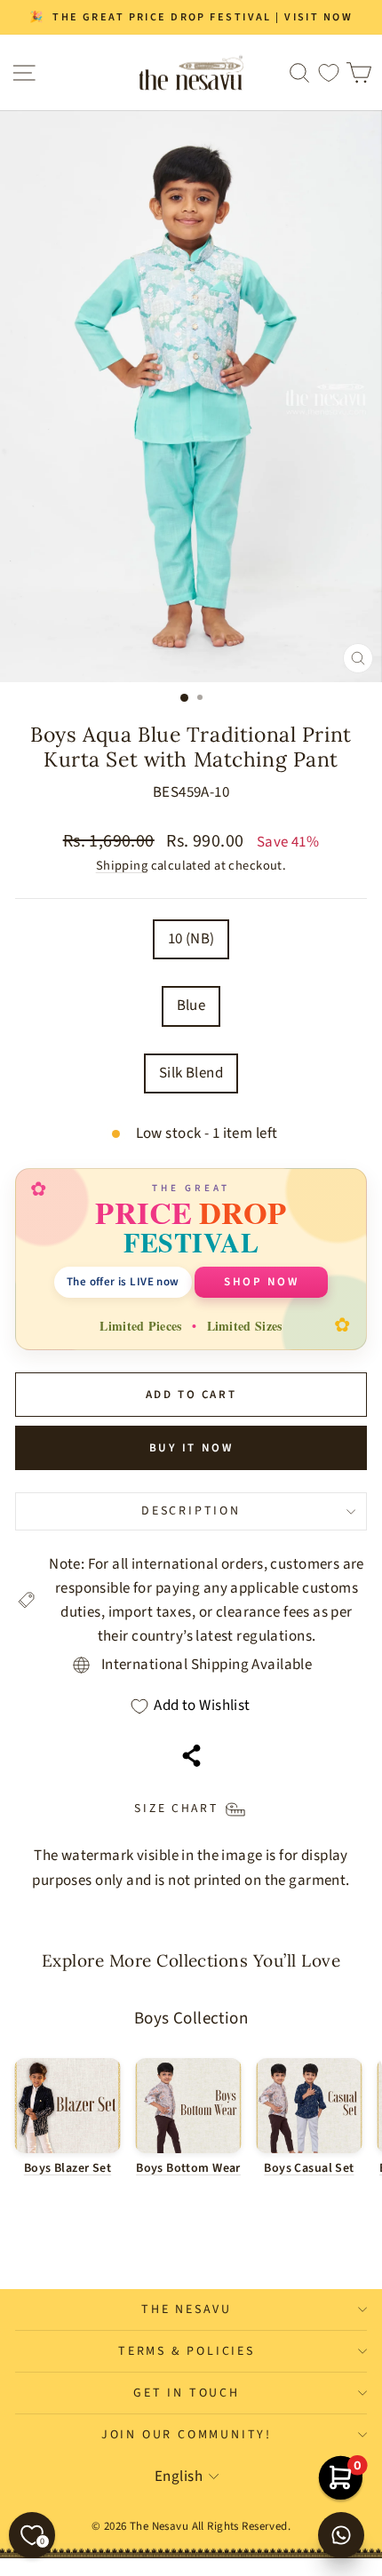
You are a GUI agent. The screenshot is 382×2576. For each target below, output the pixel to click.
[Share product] (191, 1756)
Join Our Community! (187, 2435)
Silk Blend (191, 1073)
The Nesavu (187, 2310)
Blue (191, 1006)
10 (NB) (191, 939)
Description (191, 1511)
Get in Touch (187, 2393)
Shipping (122, 866)
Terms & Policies (187, 2351)
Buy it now (191, 1448)
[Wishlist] (329, 72)
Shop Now (261, 1282)
